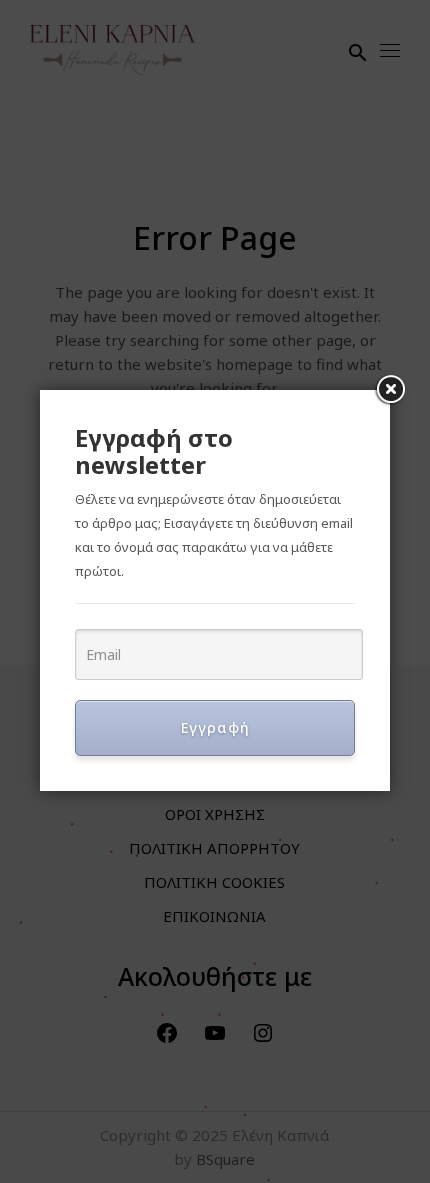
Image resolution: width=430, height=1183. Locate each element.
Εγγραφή (215, 727)
